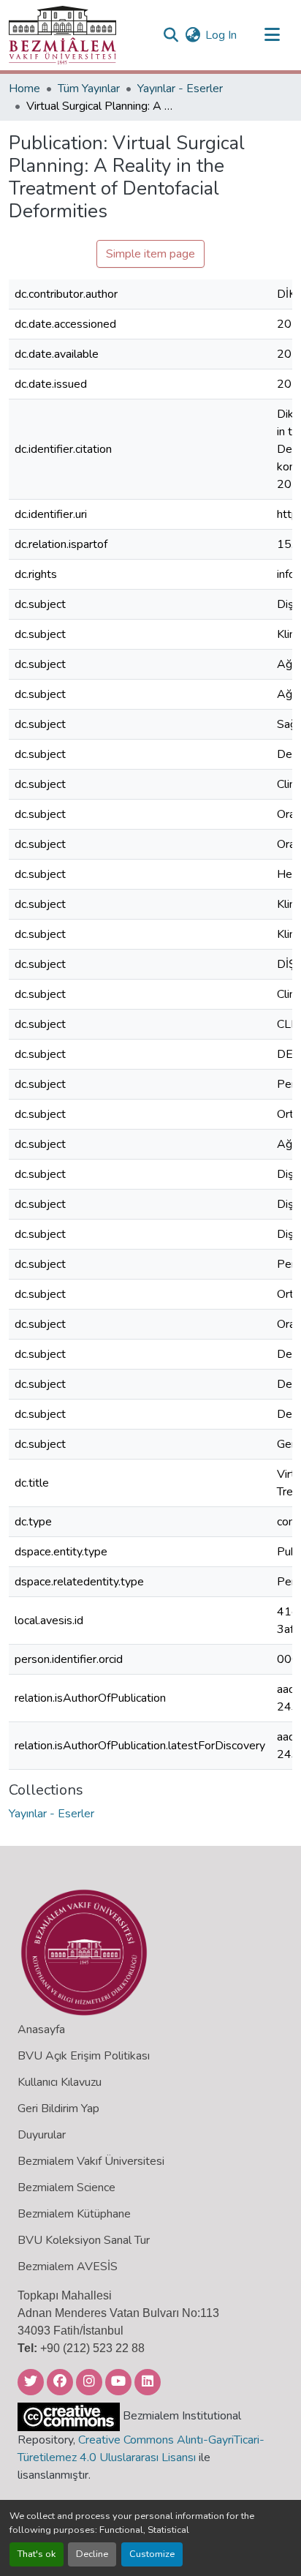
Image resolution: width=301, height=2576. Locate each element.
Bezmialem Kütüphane (74, 2214)
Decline (92, 2554)
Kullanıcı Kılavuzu (60, 2082)
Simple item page (150, 254)
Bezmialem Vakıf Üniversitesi (91, 2161)
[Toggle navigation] (272, 35)
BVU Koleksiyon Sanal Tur (84, 2240)
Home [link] (24, 89)
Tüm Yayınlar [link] (89, 89)
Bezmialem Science (66, 2188)
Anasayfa (41, 2029)
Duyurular (42, 2135)
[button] (62, 35)
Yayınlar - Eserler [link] (180, 89)
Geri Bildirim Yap (58, 2109)
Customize (152, 2554)
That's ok (37, 2554)
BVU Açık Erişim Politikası (84, 2056)
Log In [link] (221, 35)
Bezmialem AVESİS (68, 2267)
